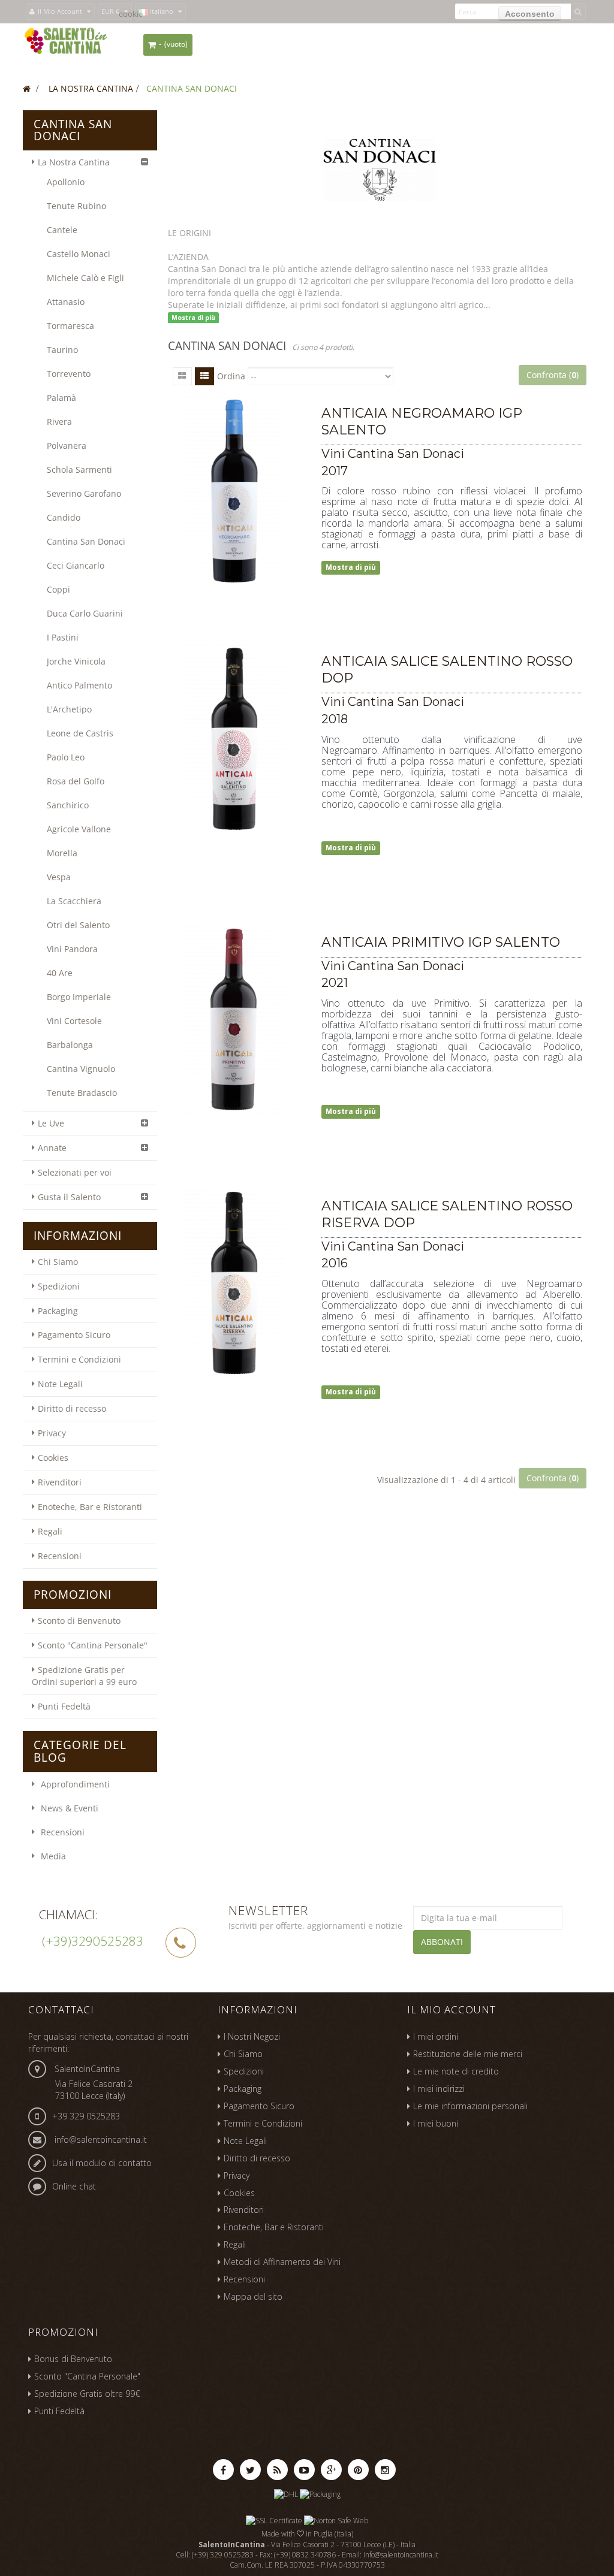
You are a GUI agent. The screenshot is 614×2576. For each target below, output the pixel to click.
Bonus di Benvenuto (73, 2359)
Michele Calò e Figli (85, 278)
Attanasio (66, 302)
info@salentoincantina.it (101, 2139)
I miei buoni (436, 2123)
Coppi (58, 589)
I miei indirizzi (439, 2089)
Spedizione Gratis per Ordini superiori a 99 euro (84, 1676)
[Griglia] (182, 376)
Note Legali (60, 1384)
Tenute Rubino (76, 206)
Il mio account (452, 2009)
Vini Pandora (72, 949)
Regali (50, 1531)
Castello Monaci (79, 254)
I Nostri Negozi (252, 2036)
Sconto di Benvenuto (79, 1621)
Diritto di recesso (72, 1408)
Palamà (61, 398)
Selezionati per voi (75, 1172)
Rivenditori (60, 1482)
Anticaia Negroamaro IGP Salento (422, 422)
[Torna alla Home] (27, 88)
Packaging (58, 1311)
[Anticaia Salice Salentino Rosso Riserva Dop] (235, 1284)
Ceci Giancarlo (76, 565)
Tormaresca (70, 326)
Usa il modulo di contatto (102, 2163)
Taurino (62, 350)
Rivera (59, 422)
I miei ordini (436, 2036)
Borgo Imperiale (79, 997)
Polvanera (67, 446)
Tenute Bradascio (82, 1093)
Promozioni (73, 1594)
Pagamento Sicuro (74, 1335)
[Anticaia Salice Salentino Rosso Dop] (235, 739)
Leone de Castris (80, 733)
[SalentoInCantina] (66, 40)
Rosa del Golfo (76, 781)
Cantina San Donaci (86, 541)
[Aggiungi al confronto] (347, 601)
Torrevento (69, 374)
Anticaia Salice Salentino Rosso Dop (447, 670)
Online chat (74, 2186)
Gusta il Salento (69, 1197)
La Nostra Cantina (74, 162)
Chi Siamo (58, 1262)
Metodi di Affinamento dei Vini (282, 2262)
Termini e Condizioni (79, 1359)
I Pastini (63, 637)
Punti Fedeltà (64, 1706)
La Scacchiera (74, 901)
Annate (52, 1148)
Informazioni (78, 1236)
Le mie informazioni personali (470, 2106)
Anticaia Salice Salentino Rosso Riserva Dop (447, 1214)
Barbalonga (70, 1045)
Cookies (53, 1458)
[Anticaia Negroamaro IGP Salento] (235, 491)
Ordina (231, 376)
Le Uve (51, 1123)
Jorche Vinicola (76, 661)
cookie (131, 14)
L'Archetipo (69, 709)
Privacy (52, 1433)
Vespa (59, 877)
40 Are (60, 973)
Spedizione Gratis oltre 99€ (87, 2394)
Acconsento (530, 14)
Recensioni (60, 1556)
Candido (64, 517)
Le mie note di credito (456, 2071)
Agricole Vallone (79, 829)
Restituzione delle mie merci (468, 2054)
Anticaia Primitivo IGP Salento (441, 942)
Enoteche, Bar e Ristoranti (90, 1507)
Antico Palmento (79, 685)
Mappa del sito (253, 2296)
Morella (62, 853)
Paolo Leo (66, 757)
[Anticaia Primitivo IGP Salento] (235, 1020)
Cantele (62, 230)
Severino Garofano (84, 493)
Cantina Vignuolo (81, 1069)
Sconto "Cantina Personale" (93, 1645)
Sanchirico (68, 805)
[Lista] (204, 376)
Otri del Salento (78, 925)
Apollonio (66, 182)
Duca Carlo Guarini (85, 613)
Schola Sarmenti (79, 469)
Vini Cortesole (74, 1021)
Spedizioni (59, 1286)
